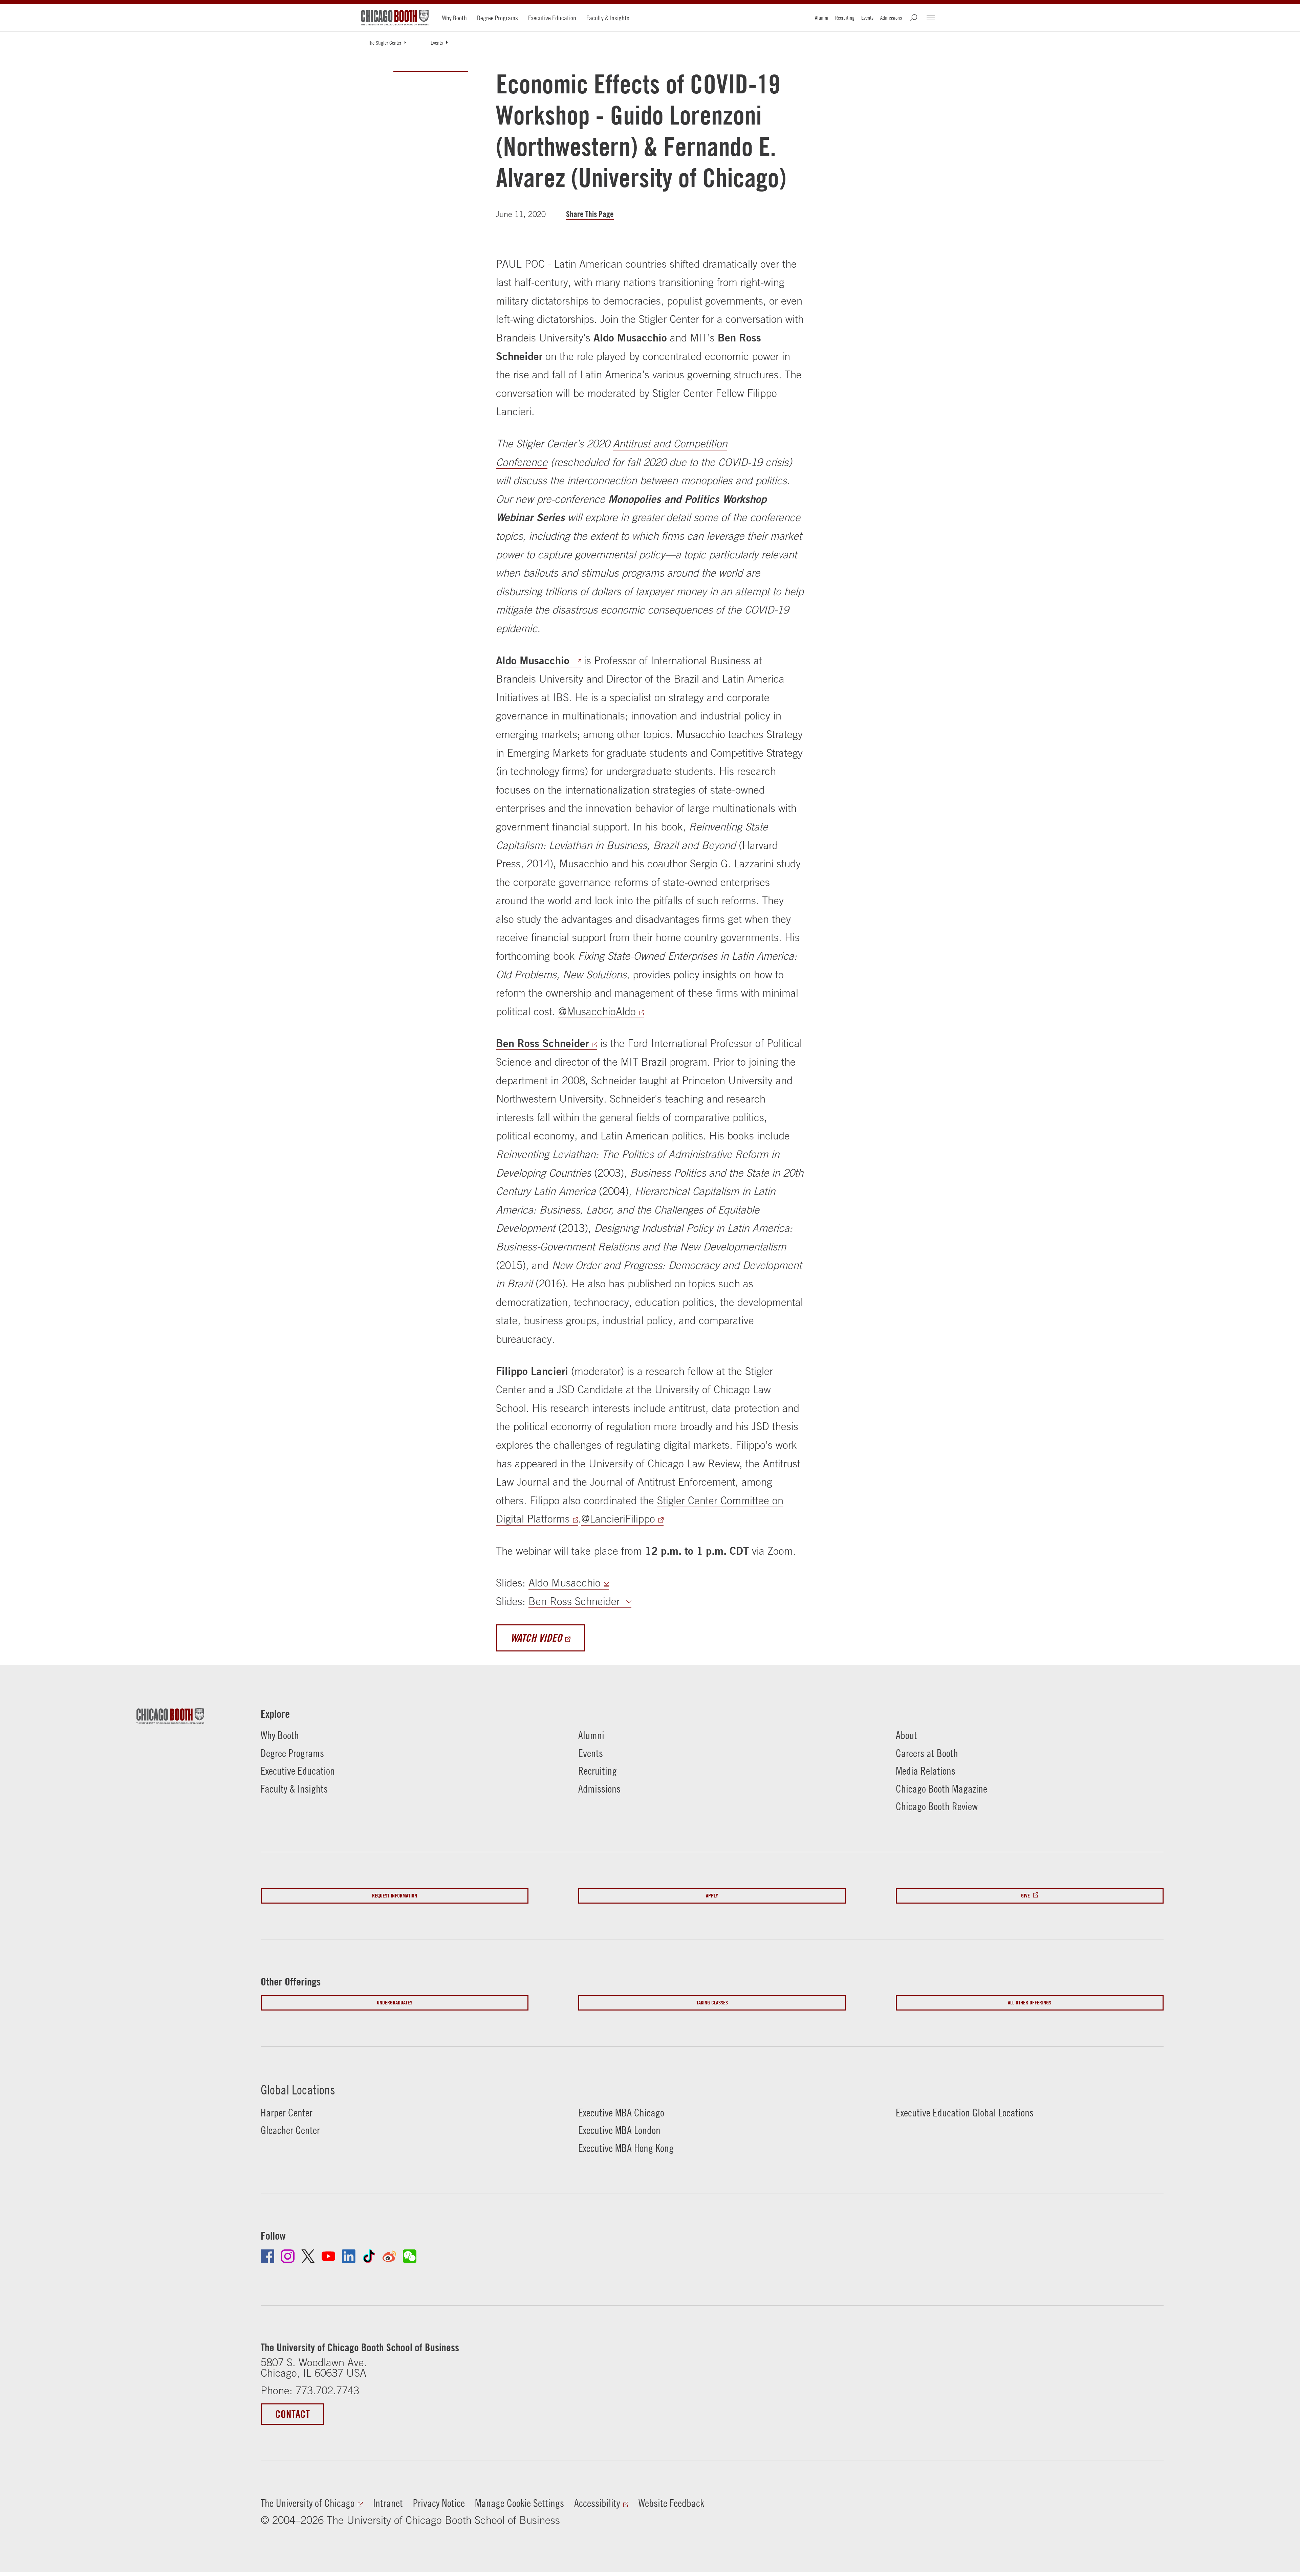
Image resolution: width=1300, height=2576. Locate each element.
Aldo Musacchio (534, 660)
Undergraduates (395, 2003)
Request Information (395, 1896)
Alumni (822, 18)
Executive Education (552, 18)
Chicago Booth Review (937, 1806)
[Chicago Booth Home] (395, 18)
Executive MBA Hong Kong (626, 2148)
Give (1025, 1896)
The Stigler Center (385, 43)
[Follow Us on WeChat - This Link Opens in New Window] (410, 2256)
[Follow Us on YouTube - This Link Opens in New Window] (328, 2256)
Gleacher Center (290, 2130)
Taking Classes (712, 2003)
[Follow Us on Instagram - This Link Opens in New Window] (288, 2256)
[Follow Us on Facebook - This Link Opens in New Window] (267, 2256)
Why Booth (454, 18)
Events (867, 18)
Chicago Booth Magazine (941, 1789)
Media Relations (926, 1771)
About (906, 1735)
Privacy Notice (439, 2503)
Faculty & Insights (608, 18)
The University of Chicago (308, 2503)
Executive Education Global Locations (965, 2113)
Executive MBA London (619, 2130)
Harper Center (287, 2113)
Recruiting (845, 18)
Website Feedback (671, 2503)
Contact (292, 2414)
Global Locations (298, 2090)
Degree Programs (497, 18)
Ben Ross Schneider (542, 1043)
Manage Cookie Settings (519, 2503)
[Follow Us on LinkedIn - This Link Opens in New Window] (349, 2256)
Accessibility (597, 2503)
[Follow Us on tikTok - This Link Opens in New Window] (369, 2256)
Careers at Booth (927, 1753)
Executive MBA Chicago (621, 2113)
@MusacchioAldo (597, 1011)
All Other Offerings (1030, 2003)
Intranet (388, 2503)
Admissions (891, 18)
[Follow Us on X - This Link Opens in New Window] (308, 2256)
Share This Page (590, 214)
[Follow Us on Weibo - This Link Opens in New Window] (389, 2256)
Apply (712, 1896)
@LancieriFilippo (618, 1519)
